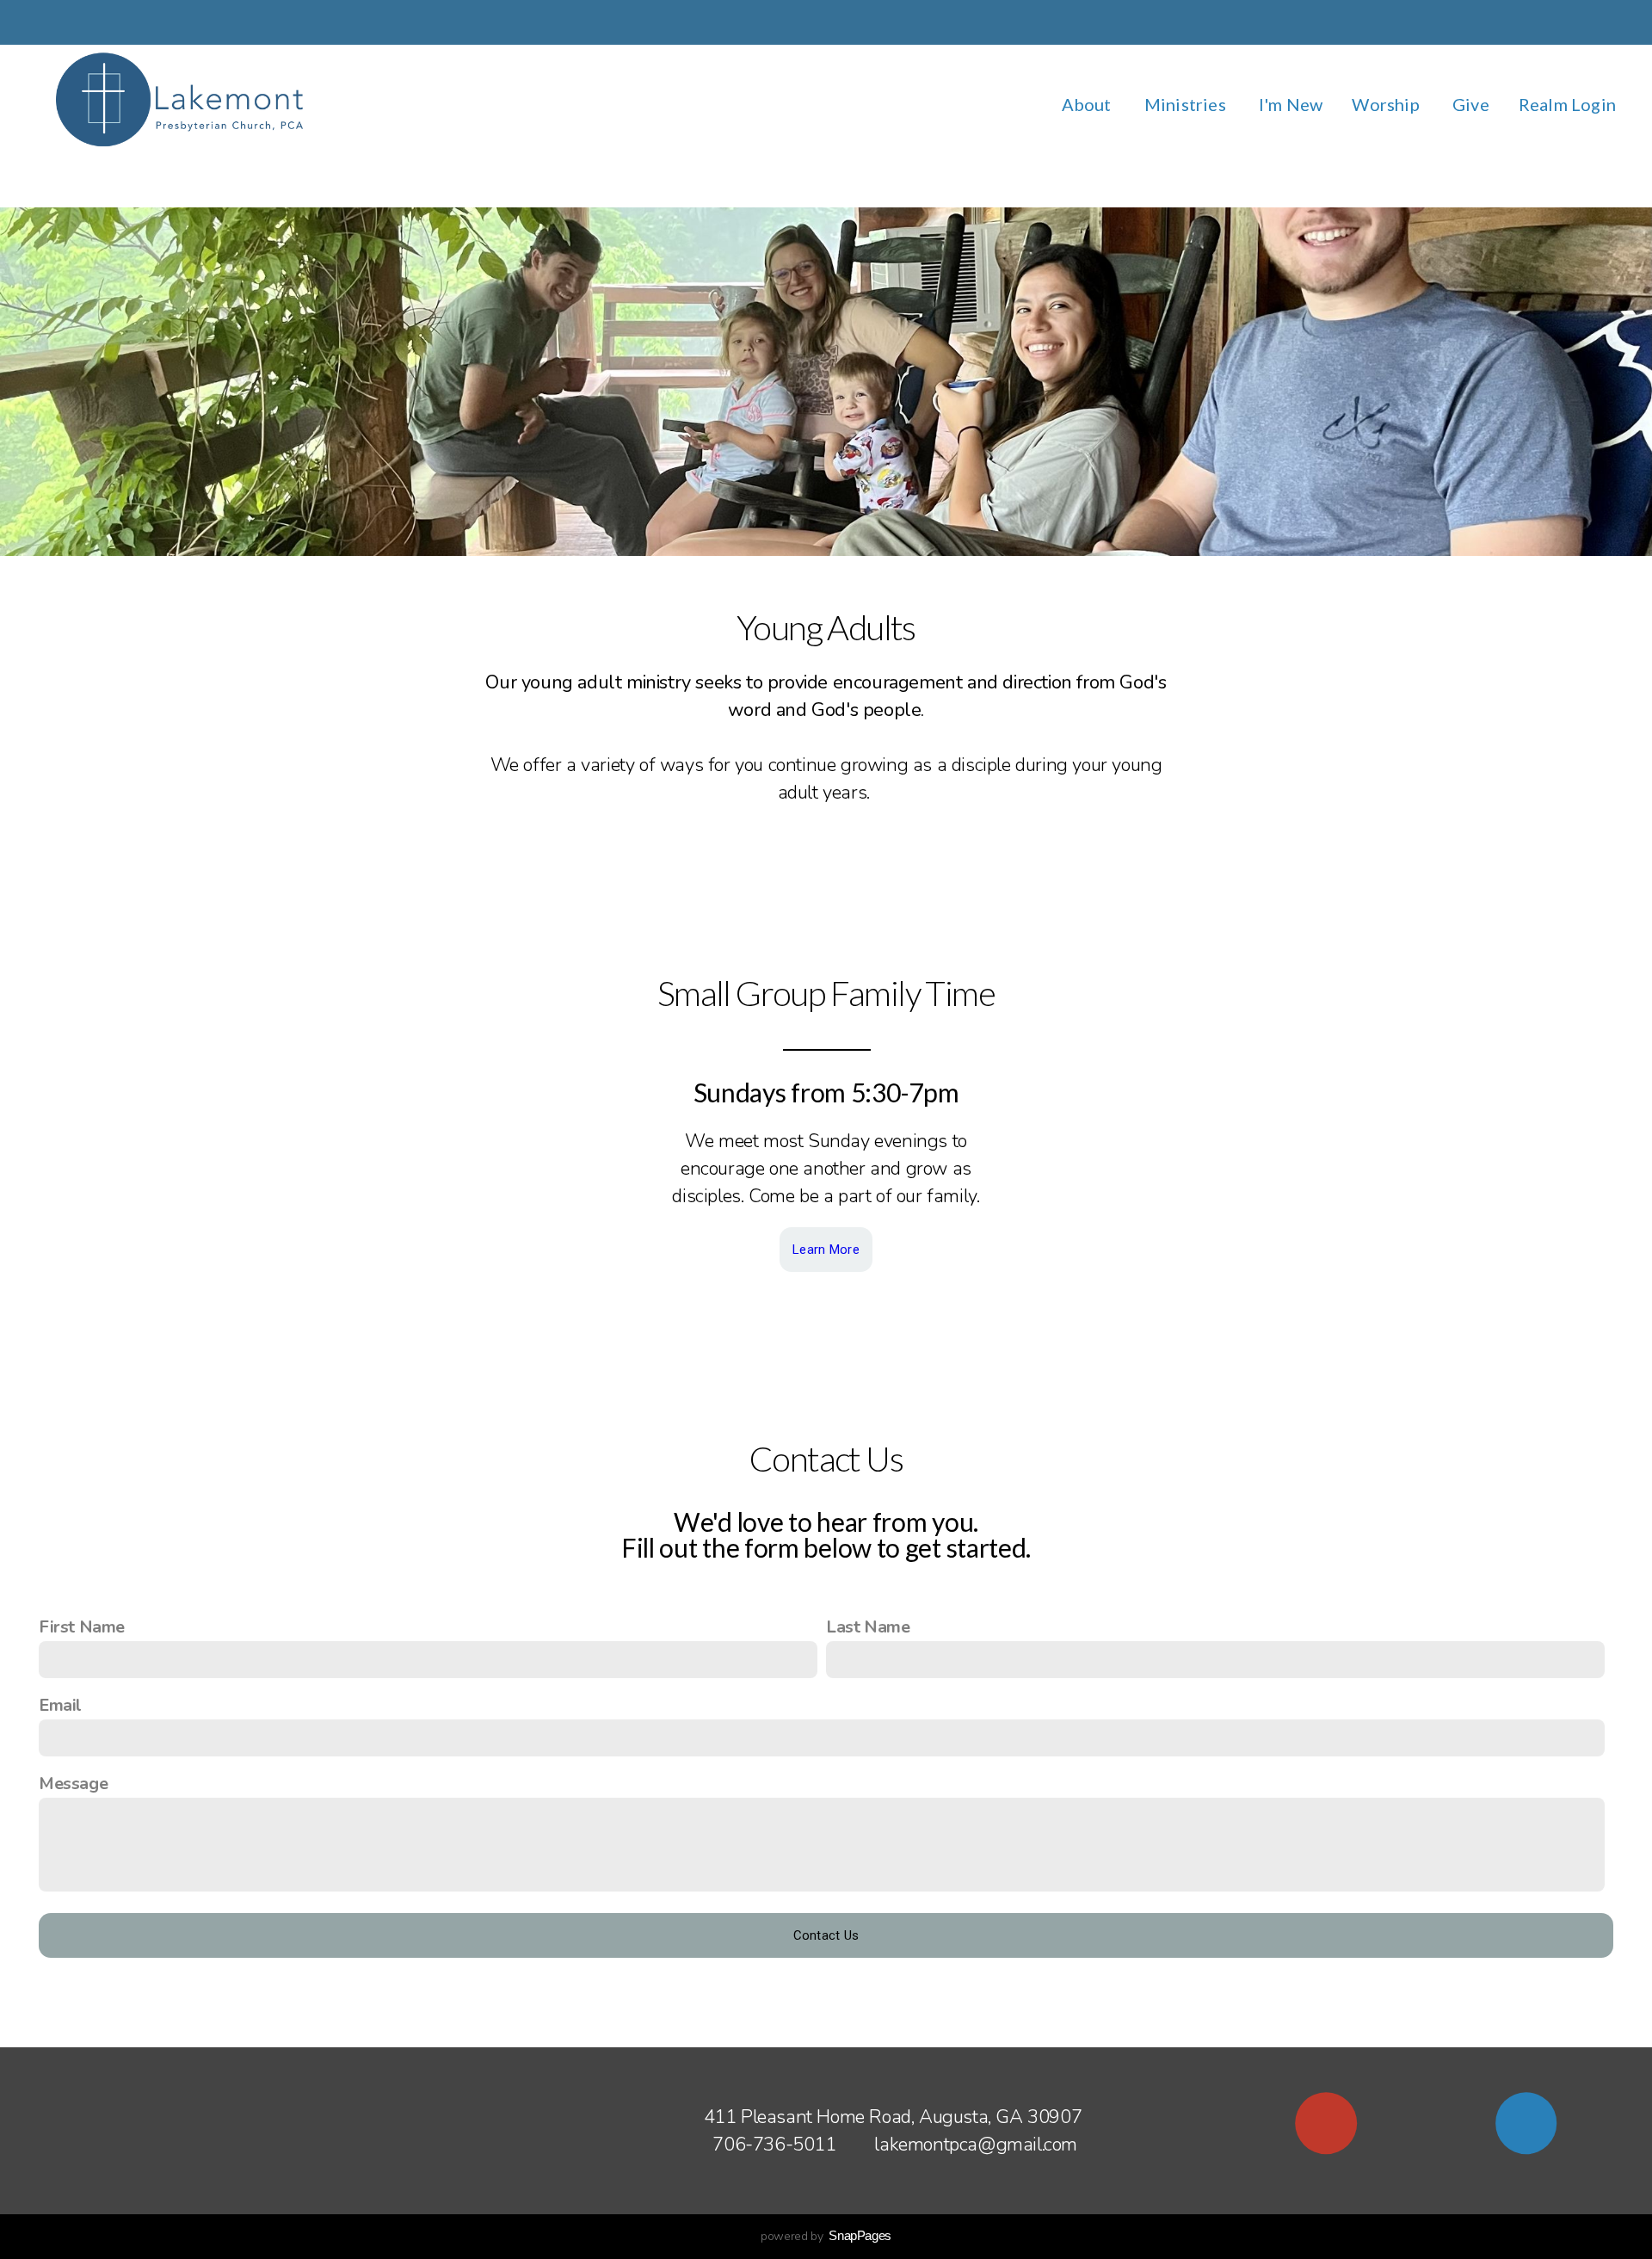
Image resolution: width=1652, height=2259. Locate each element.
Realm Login (1567, 104)
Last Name (868, 1627)
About (1088, 104)
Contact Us (826, 1935)
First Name (82, 1627)
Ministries (1187, 104)
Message (73, 1784)
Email (60, 1705)
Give (1471, 104)
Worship (1387, 104)
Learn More (826, 1250)
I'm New (1291, 104)
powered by (826, 2236)
